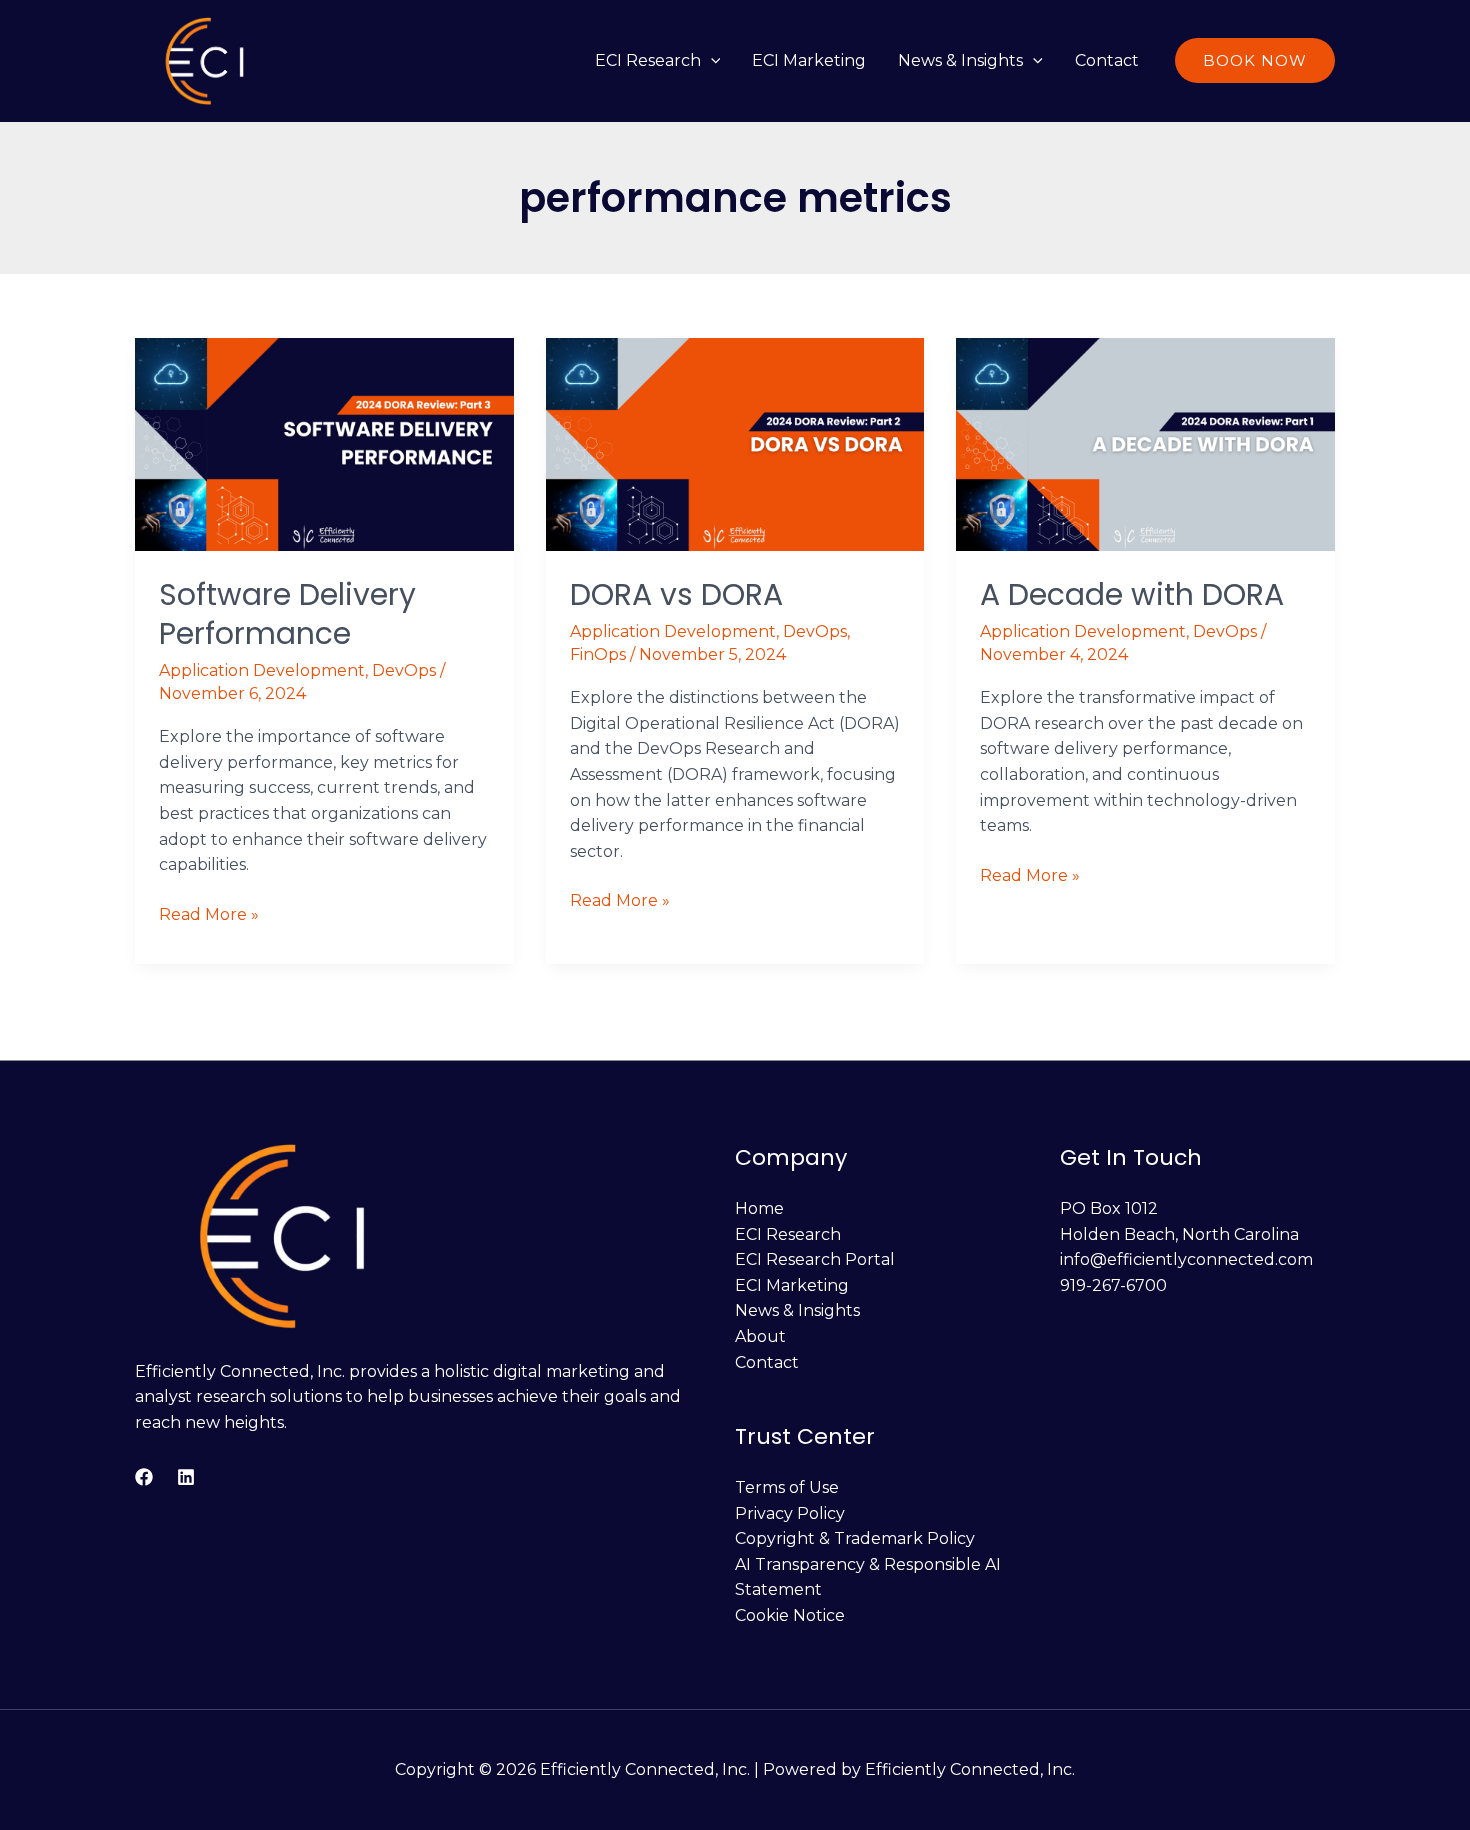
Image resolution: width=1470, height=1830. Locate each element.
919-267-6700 (1113, 1285)
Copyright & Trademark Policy (855, 1538)
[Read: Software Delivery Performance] (324, 442)
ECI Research (648, 60)
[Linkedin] (186, 1477)
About (760, 1336)
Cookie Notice (790, 1615)
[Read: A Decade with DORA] (1145, 442)
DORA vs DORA (676, 594)
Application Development (262, 670)
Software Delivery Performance (287, 614)
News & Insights (960, 60)
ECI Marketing (809, 60)
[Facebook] (144, 1477)
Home (759, 1208)
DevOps (404, 670)
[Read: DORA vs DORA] (735, 442)
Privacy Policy (790, 1513)
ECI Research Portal (815, 1259)
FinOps (598, 654)
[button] (711, 60)
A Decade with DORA (1132, 594)
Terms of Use (787, 1487)
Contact (1107, 60)
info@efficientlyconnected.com (1186, 1259)
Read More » (209, 913)
